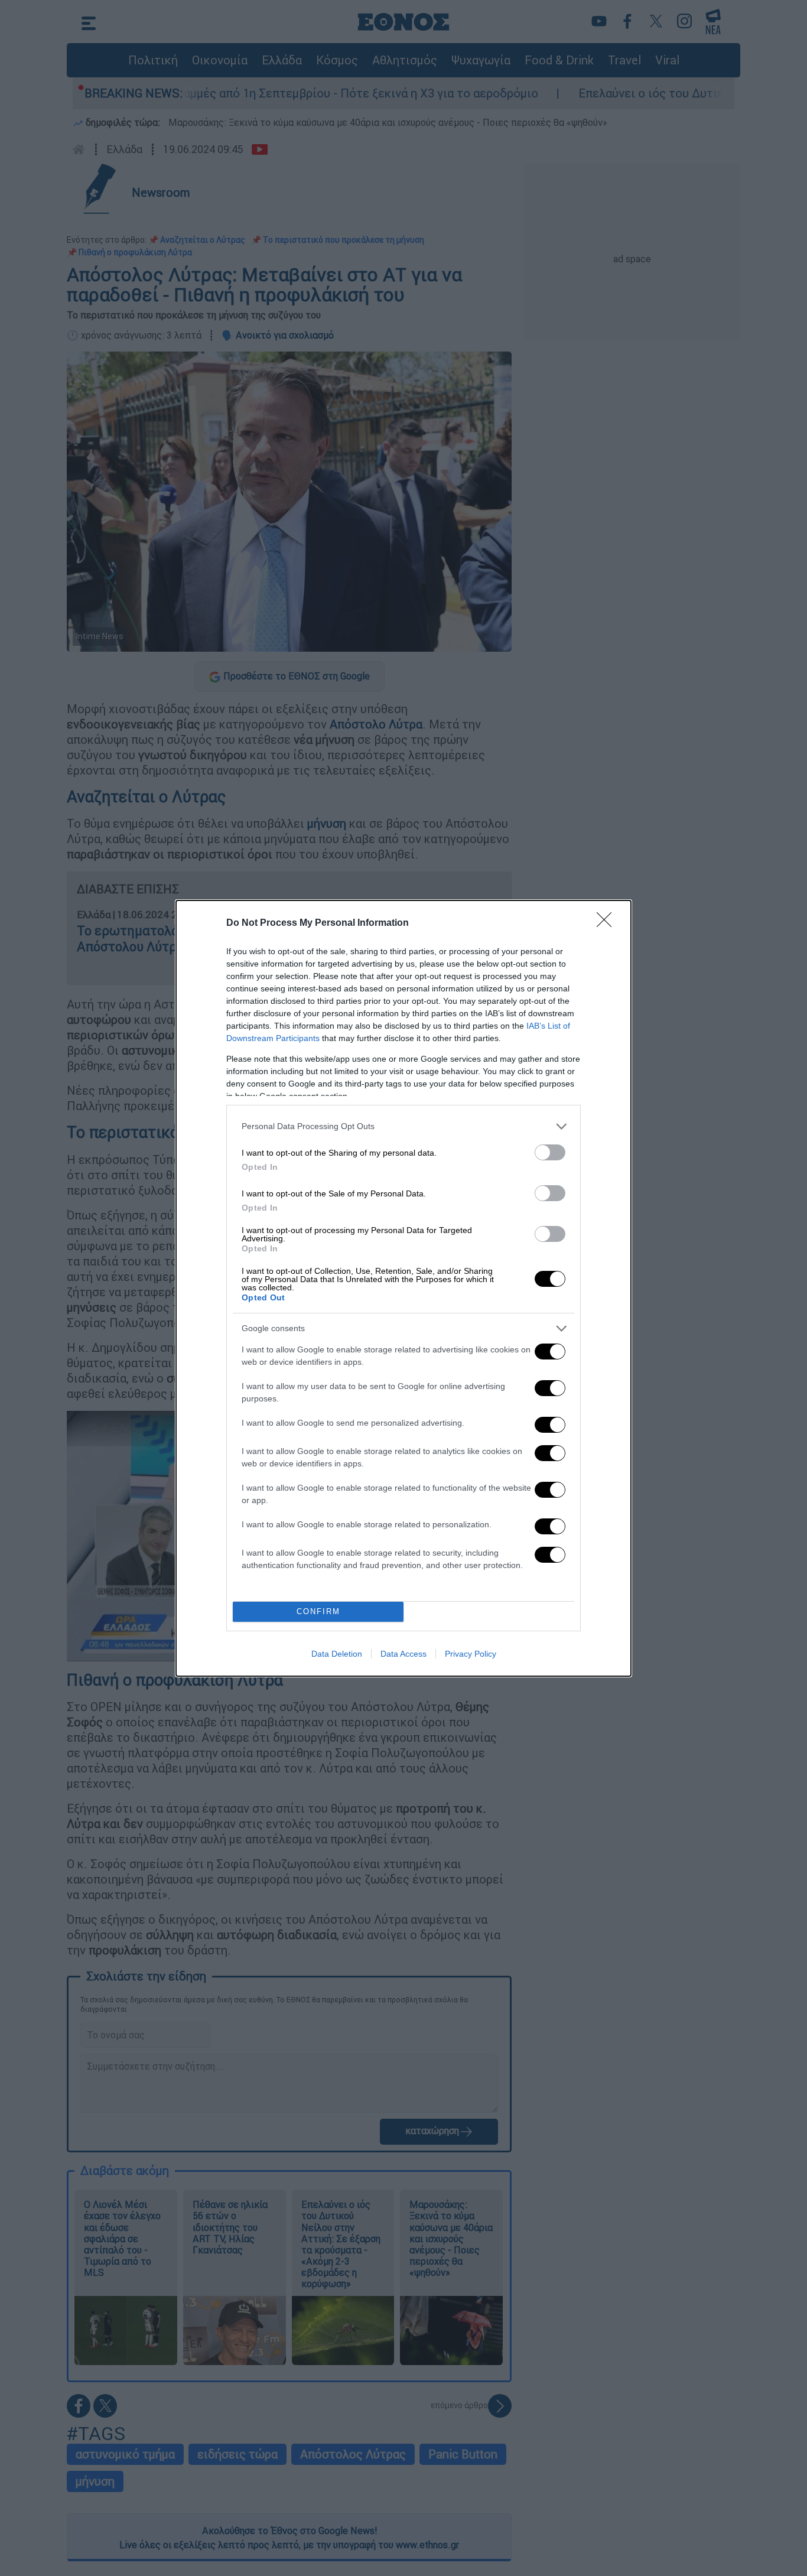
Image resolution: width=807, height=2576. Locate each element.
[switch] (550, 1152)
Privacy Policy (471, 1654)
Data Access (403, 1654)
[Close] (608, 923)
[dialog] (403, 1288)
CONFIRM (318, 1611)
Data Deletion (337, 1654)
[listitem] (403, 1126)
